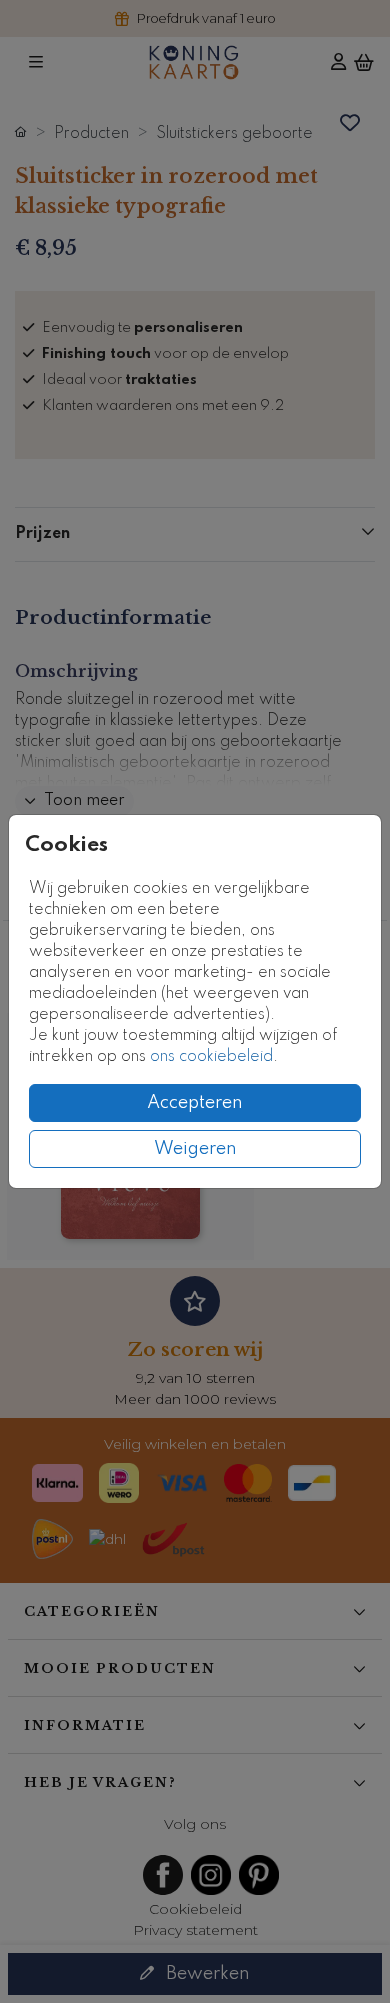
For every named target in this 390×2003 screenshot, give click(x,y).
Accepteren (195, 1103)
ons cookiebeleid (211, 1057)
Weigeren (195, 1149)
